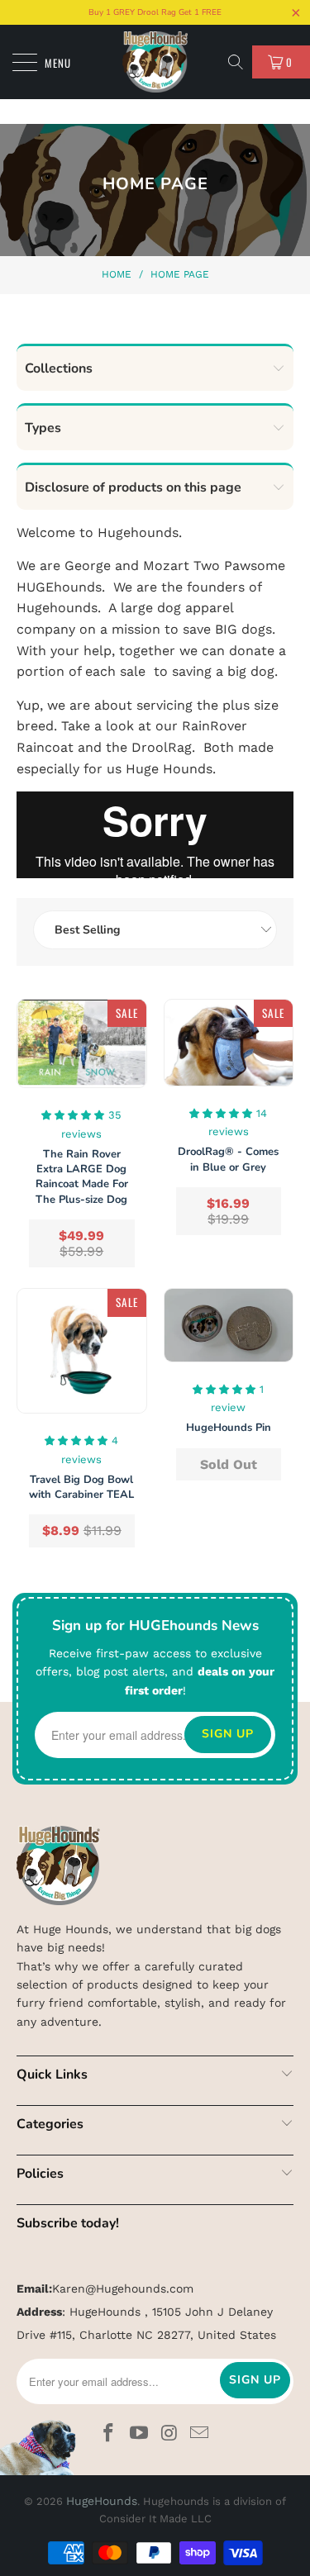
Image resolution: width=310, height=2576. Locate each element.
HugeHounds (102, 2501)
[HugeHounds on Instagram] (169, 2434)
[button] (73, 1114)
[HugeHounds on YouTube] (139, 2434)
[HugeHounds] (155, 62)
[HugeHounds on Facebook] (109, 2434)
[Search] (237, 62)
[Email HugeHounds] (200, 2434)
